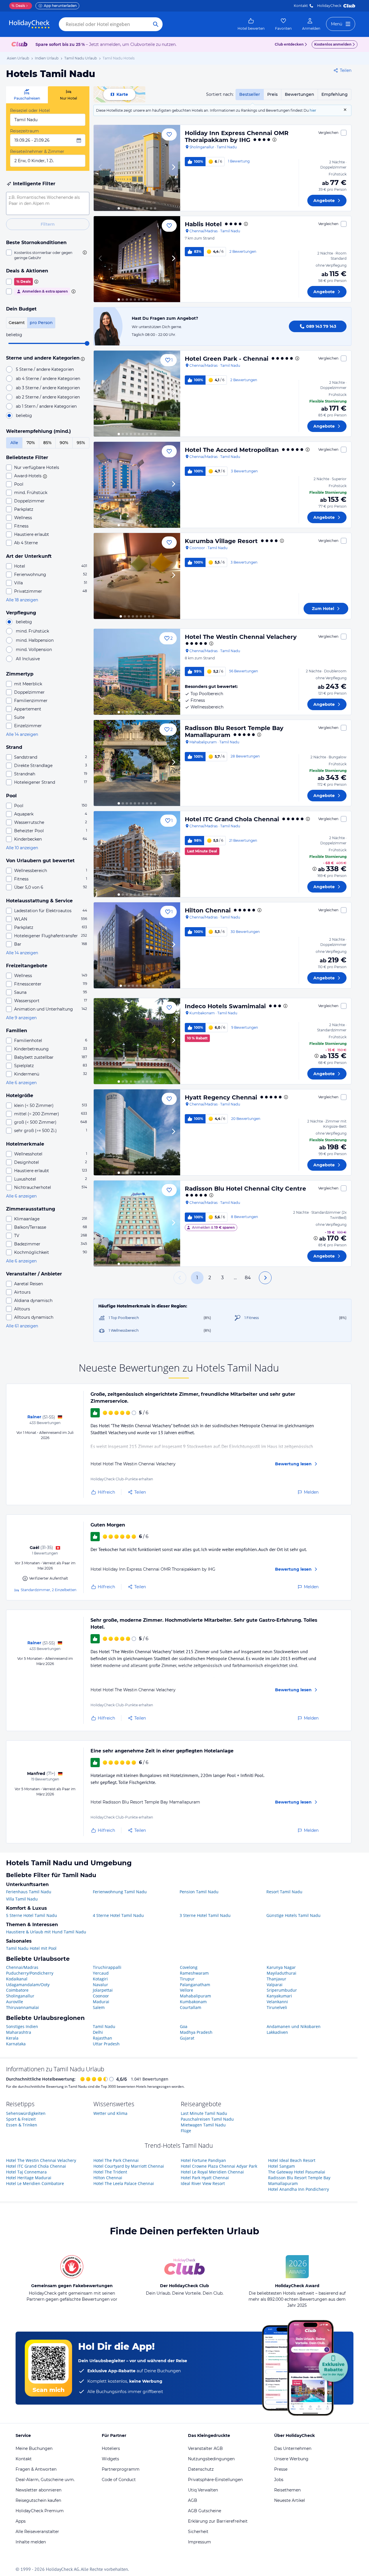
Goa (184, 2026)
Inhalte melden (31, 2542)
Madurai (101, 2002)
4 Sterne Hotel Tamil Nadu (118, 1915)
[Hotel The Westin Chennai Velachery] (137, 672)
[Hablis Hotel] (137, 259)
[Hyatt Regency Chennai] (137, 1132)
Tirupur (187, 1979)
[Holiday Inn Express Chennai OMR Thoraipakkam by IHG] (137, 168)
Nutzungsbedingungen (211, 2459)
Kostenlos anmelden (333, 44)
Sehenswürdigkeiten (26, 2113)
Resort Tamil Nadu (284, 1892)
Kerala (12, 2038)
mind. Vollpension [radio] (34, 650)
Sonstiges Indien (22, 2026)
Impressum (199, 2542)
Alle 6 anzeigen (21, 1083)
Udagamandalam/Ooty (28, 1985)
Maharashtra (19, 2032)
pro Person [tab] (41, 323)
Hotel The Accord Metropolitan (232, 450)
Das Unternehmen (293, 2448)
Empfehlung (335, 94)
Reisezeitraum (25, 131)
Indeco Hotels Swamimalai (225, 1006)
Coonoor (101, 1996)
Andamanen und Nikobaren (294, 2026)
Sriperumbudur (282, 1990)
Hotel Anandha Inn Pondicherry (299, 2189)
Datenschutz (201, 2469)
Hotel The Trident (110, 2172)
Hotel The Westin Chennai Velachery (241, 637)
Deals (18, 6)
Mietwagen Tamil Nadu (203, 2125)
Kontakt (301, 6)
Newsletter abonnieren (38, 2490)
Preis (272, 94)
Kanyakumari (279, 1996)
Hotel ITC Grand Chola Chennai (232, 819)
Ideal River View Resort (203, 2183)
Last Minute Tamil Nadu (204, 2113)
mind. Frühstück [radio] (32, 631)
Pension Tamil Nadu (199, 1892)
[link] (251, 24)
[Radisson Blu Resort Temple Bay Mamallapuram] (137, 763)
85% (47, 443)
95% (81, 443)
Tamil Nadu (104, 2026)
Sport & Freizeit (21, 2119)
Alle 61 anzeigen (22, 1326)
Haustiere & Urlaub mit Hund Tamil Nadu (46, 1932)
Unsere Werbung (291, 2459)
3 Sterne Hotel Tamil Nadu (205, 1915)
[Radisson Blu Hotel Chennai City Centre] (137, 1224)
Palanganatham (195, 1985)
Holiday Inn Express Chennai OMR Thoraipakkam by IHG (237, 136)
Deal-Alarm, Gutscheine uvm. (45, 2480)
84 (248, 1278)
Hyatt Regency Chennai (221, 1097)
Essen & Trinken (22, 2125)
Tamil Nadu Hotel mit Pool (31, 1948)
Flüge (186, 2131)
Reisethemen (287, 2490)
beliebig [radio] (24, 416)
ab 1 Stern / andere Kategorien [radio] (46, 406)
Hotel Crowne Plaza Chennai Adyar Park (219, 2166)
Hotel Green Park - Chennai (227, 359)
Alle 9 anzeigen (21, 1018)
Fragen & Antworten (36, 2469)
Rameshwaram (194, 1973)
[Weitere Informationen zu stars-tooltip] (82, 358)
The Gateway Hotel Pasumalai (297, 2172)
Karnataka (16, 2044)
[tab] (27, 95)
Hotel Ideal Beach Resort (292, 2160)
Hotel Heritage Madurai (29, 2178)
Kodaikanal (17, 1979)
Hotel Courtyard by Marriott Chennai (129, 2166)
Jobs (279, 2480)
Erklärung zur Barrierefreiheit (218, 2521)
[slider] (87, 343)
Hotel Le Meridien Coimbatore (35, 2183)
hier (313, 110)
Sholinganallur (20, 1996)
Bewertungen (300, 94)
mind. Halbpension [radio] (35, 640)
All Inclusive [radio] (28, 659)
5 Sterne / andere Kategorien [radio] (45, 369)
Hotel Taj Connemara (26, 2172)
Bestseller (250, 94)
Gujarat (187, 2038)
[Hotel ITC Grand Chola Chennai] (137, 854)
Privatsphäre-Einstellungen (215, 2480)
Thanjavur (276, 1979)
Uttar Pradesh (106, 2044)
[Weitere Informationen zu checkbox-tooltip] (84, 252)
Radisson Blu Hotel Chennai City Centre (245, 1189)
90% (64, 443)
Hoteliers (111, 2448)
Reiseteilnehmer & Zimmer (37, 151)
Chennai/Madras (22, 1967)
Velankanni (277, 2002)
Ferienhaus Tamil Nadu (29, 1892)
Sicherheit (198, 2532)
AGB (193, 2500)
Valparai (275, 1985)
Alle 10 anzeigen (22, 848)
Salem (99, 2007)
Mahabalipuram (195, 1996)
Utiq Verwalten (203, 2490)
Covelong (189, 1967)
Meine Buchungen (34, 2448)
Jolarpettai (103, 1990)
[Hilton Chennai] (137, 945)
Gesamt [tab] (17, 323)
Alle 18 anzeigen (22, 600)
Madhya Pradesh (196, 2032)
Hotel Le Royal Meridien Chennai (212, 2172)
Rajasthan (102, 2038)
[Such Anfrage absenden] (156, 24)
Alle (14, 443)
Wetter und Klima (110, 2113)
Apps (21, 2521)
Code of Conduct (119, 2480)
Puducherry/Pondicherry (30, 1973)
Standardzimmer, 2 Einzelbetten (49, 1590)
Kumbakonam (193, 2002)
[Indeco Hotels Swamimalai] (137, 1041)
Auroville (15, 2002)
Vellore (187, 1990)
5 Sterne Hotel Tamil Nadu (32, 1915)
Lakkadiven (277, 2032)
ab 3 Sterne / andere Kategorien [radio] (48, 388)
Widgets (110, 2459)
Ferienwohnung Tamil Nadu (120, 1892)
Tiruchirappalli (107, 1967)
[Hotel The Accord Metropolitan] (137, 485)
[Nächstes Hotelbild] (173, 168)
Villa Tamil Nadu (22, 1899)
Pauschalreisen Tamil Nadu (207, 2119)
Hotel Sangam (282, 2166)
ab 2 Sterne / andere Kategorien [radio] (48, 397)
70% (31, 443)
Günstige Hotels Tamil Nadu (293, 1915)
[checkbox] (48, 255)
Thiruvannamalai (22, 2007)
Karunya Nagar (281, 1967)
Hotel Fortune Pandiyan (203, 2160)
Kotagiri (100, 1979)
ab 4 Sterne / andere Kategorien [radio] (48, 379)
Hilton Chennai (208, 910)
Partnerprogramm (121, 2469)
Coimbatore (17, 1990)
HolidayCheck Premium (40, 2511)
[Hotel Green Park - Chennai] (137, 394)
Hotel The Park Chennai (116, 2160)
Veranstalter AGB (205, 2448)
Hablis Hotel (203, 224)
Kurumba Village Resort (221, 541)
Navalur (100, 1985)
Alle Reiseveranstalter (37, 2532)
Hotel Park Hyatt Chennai (205, 2178)
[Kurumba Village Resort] (137, 576)
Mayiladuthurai (282, 1973)
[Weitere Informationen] (315, 869)
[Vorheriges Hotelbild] (101, 168)
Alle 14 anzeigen (22, 734)
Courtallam (191, 2007)
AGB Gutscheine (205, 2511)
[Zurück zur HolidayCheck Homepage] (29, 24)
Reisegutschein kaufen (38, 2500)
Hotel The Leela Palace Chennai (124, 2183)
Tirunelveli (277, 2007)
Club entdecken (289, 44)
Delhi (98, 2032)
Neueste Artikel (290, 2500)
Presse (281, 2469)
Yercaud (101, 1973)
